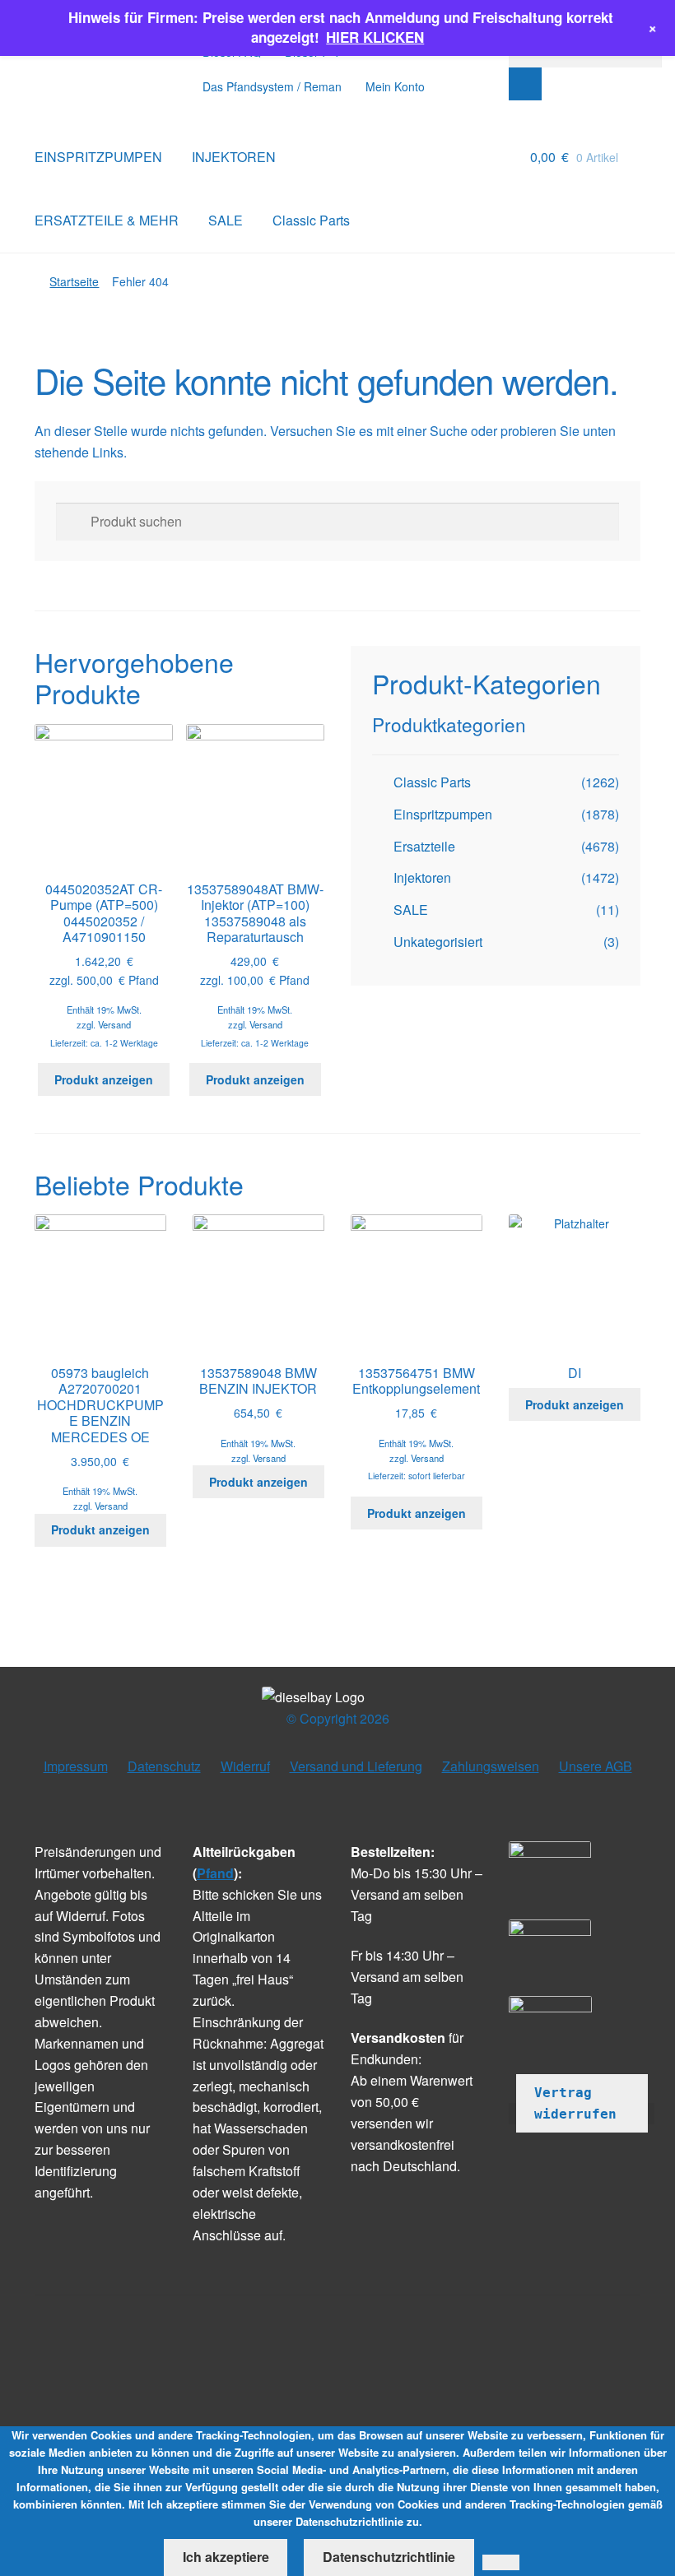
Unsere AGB (596, 1766)
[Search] (525, 84)
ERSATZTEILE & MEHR (107, 220)
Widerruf (245, 1766)
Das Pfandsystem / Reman (272, 86)
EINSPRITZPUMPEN (98, 157)
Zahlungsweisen (491, 1766)
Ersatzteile (424, 846)
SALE (226, 220)
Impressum (76, 1766)
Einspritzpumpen (443, 814)
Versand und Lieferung (356, 1766)
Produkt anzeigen (104, 1079)
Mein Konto (395, 86)
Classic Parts (311, 220)
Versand (114, 1024)
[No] (501, 2563)
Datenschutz (164, 1766)
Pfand (215, 1873)
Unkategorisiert (438, 942)
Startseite (74, 281)
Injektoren (422, 877)
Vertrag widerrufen (575, 2103)
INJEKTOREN (234, 157)
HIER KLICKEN (375, 37)
